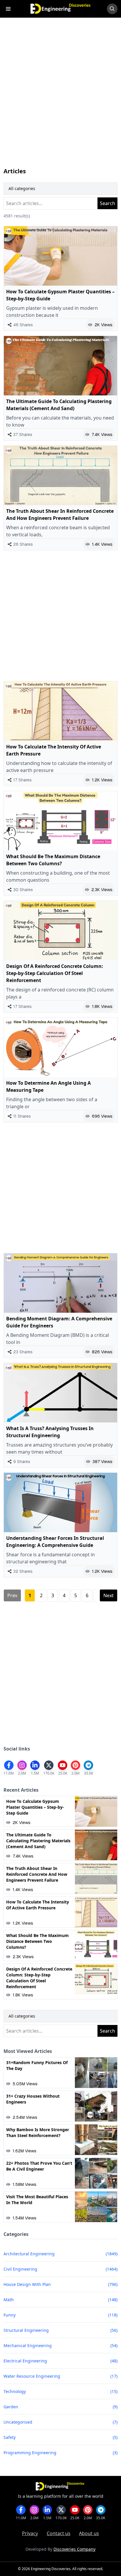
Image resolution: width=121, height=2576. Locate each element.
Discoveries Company (74, 2549)
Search (107, 203)
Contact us (59, 2533)
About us (89, 2533)
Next (109, 1595)
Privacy (30, 2533)
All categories (22, 188)
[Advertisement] (60, 98)
